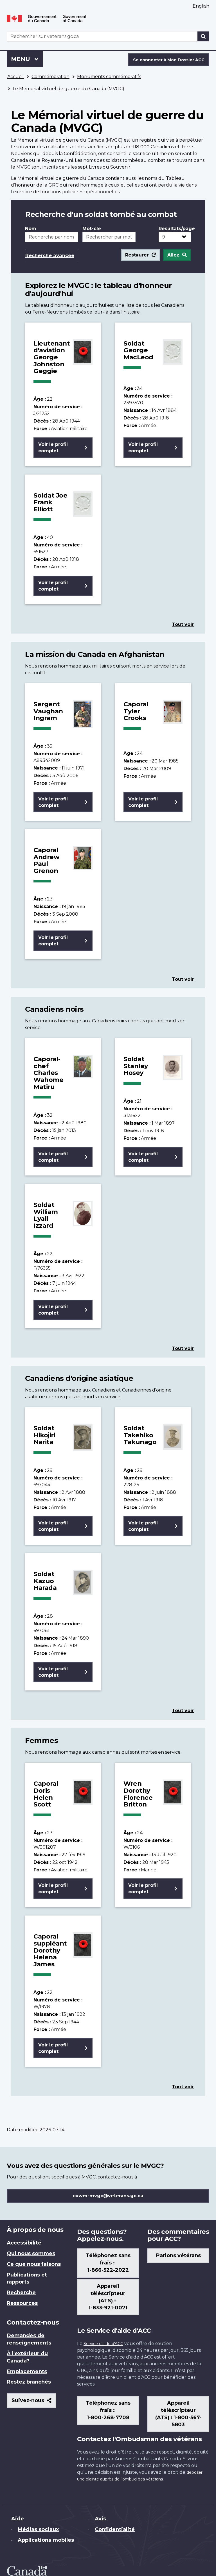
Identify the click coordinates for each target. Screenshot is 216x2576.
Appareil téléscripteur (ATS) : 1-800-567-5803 (178, 2414)
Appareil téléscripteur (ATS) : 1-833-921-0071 (108, 2297)
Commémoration (50, 77)
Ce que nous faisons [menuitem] (34, 2264)
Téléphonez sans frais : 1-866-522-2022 (108, 2263)
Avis (100, 2519)
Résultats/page (175, 229)
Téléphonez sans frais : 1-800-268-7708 (108, 2410)
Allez (173, 255)
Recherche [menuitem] (21, 2293)
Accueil (16, 77)
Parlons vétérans (178, 2255)
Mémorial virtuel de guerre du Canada (61, 140)
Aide (18, 2519)
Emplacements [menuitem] (27, 2371)
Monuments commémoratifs (109, 77)
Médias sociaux (38, 2529)
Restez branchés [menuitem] (29, 2382)
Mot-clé (92, 229)
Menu (27, 59)
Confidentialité (115, 2529)
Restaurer (137, 255)
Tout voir (183, 624)
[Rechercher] (203, 36)
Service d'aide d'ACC (103, 2344)
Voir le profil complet (53, 448)
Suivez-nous (34, 2403)
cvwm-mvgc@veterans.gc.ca (108, 2196)
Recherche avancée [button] (50, 255)
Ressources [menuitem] (22, 2303)
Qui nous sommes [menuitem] (31, 2253)
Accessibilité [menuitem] (24, 2243)
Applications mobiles (46, 2540)
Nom (31, 229)
